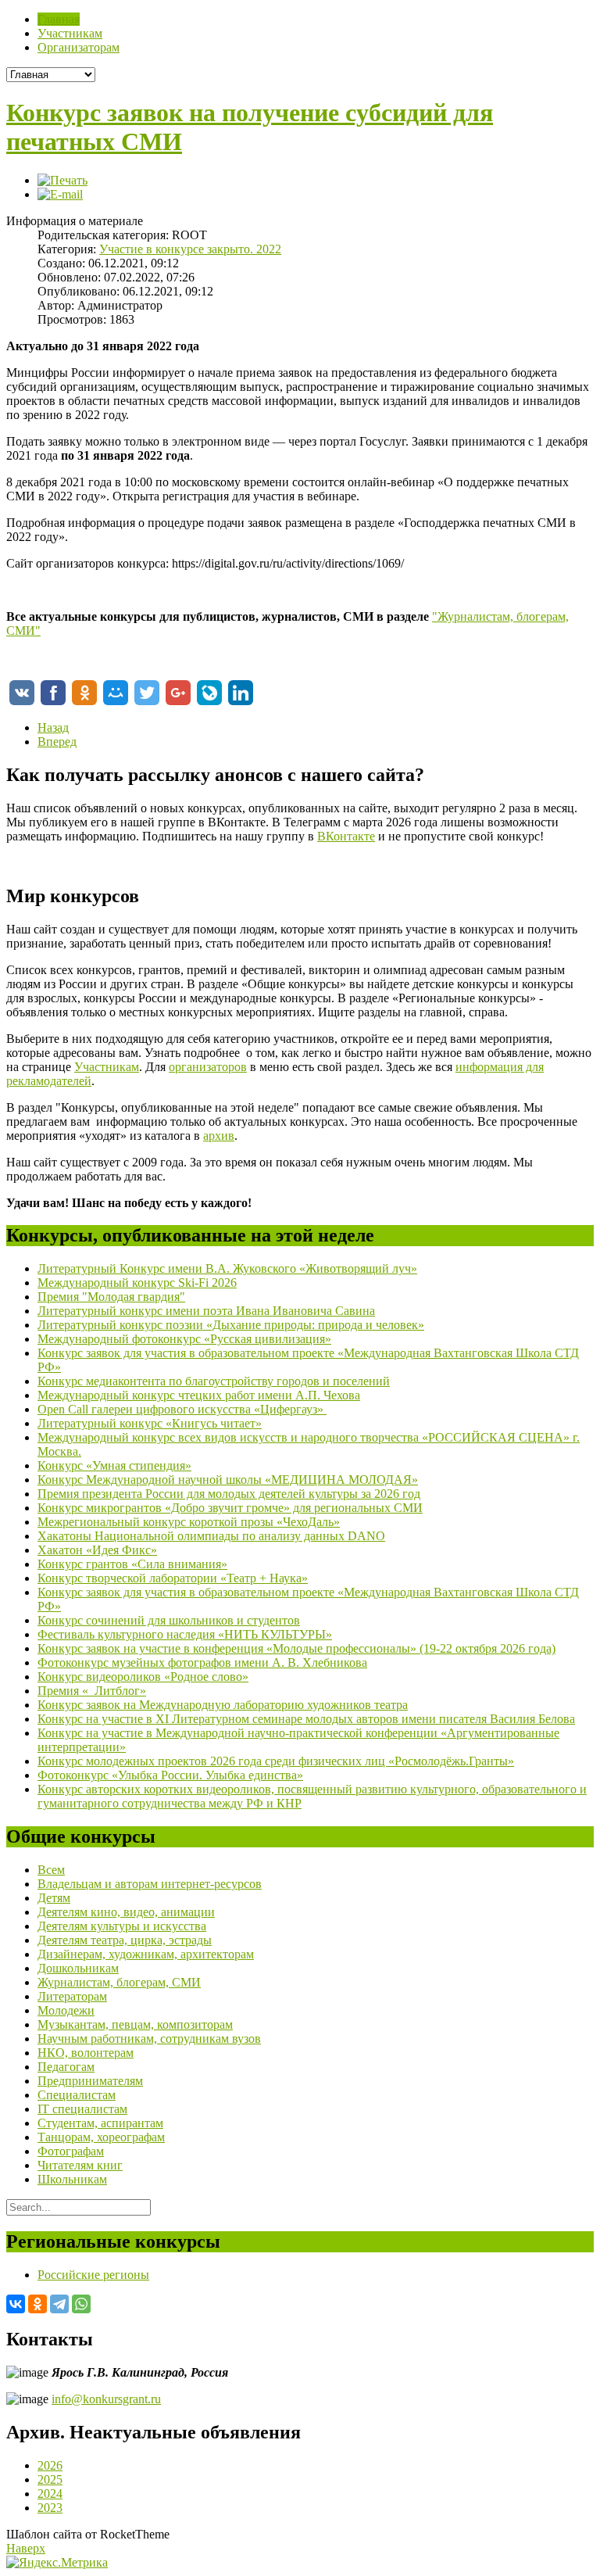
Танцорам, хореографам (101, 2137)
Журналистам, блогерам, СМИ (119, 1982)
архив (219, 1136)
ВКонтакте (346, 836)
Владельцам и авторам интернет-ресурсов (150, 1884)
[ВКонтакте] (16, 2304)
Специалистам (77, 2095)
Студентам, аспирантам (100, 2123)
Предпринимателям (90, 2081)
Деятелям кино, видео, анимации (126, 1912)
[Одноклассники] (37, 2304)
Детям (54, 1898)
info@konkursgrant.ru (106, 2399)
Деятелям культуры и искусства (122, 1926)
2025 (50, 2479)
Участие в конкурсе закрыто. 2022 (190, 249)
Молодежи (66, 2010)
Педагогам (66, 2067)
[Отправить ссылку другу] (60, 194)
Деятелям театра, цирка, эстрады (125, 1940)
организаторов (208, 1067)
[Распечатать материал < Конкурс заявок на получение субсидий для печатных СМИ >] (62, 180)
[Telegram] (59, 2304)
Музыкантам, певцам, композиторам (135, 2024)
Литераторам (72, 1996)
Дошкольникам (78, 1968)
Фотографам (71, 2151)
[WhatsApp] (81, 2304)
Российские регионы (93, 2275)
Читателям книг (80, 2165)
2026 (50, 2465)
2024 (50, 2494)
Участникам (107, 1067)
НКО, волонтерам (86, 2053)
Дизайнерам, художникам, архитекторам (146, 1954)
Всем (51, 1870)
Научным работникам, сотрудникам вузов (149, 2039)
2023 (50, 2508)
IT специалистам (82, 2109)
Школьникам (72, 2179)
